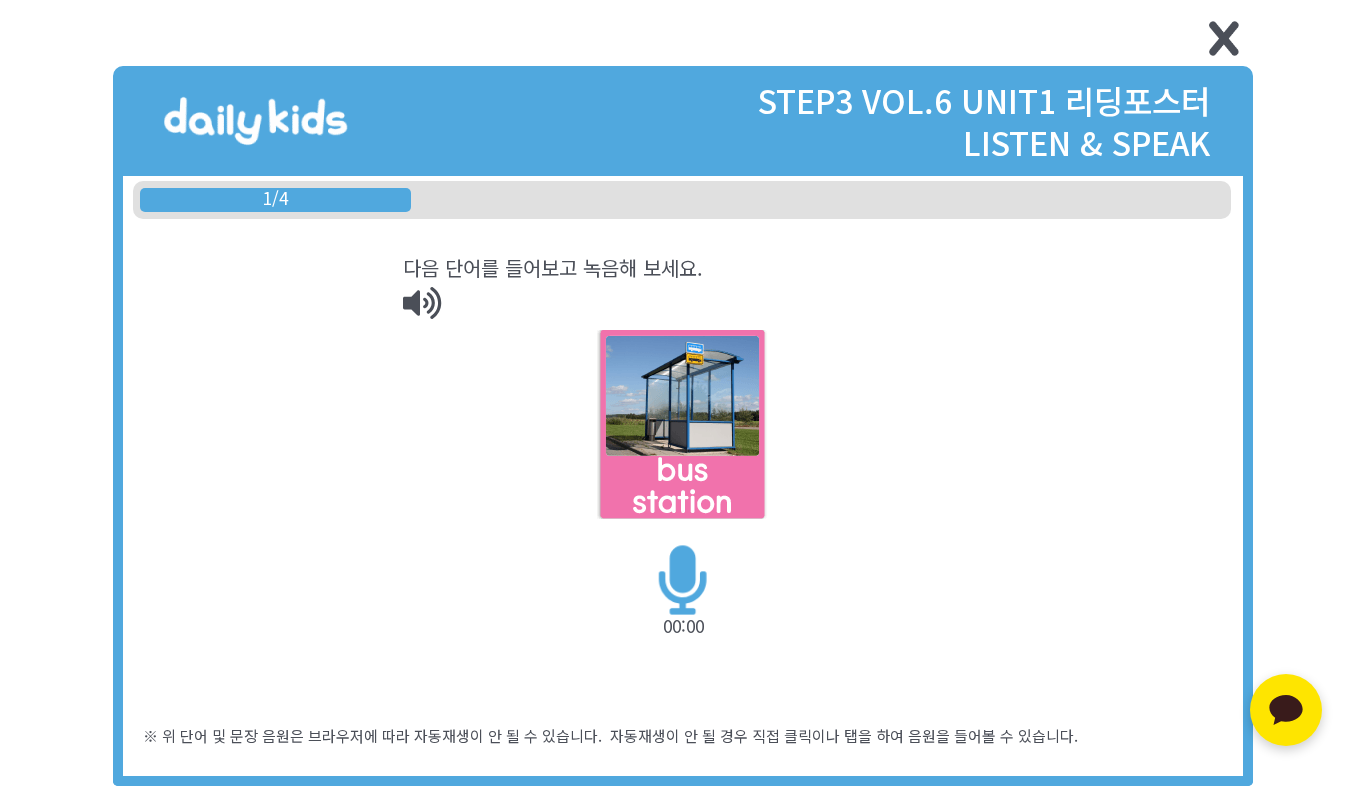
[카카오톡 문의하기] (1286, 710)
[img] (422, 303)
